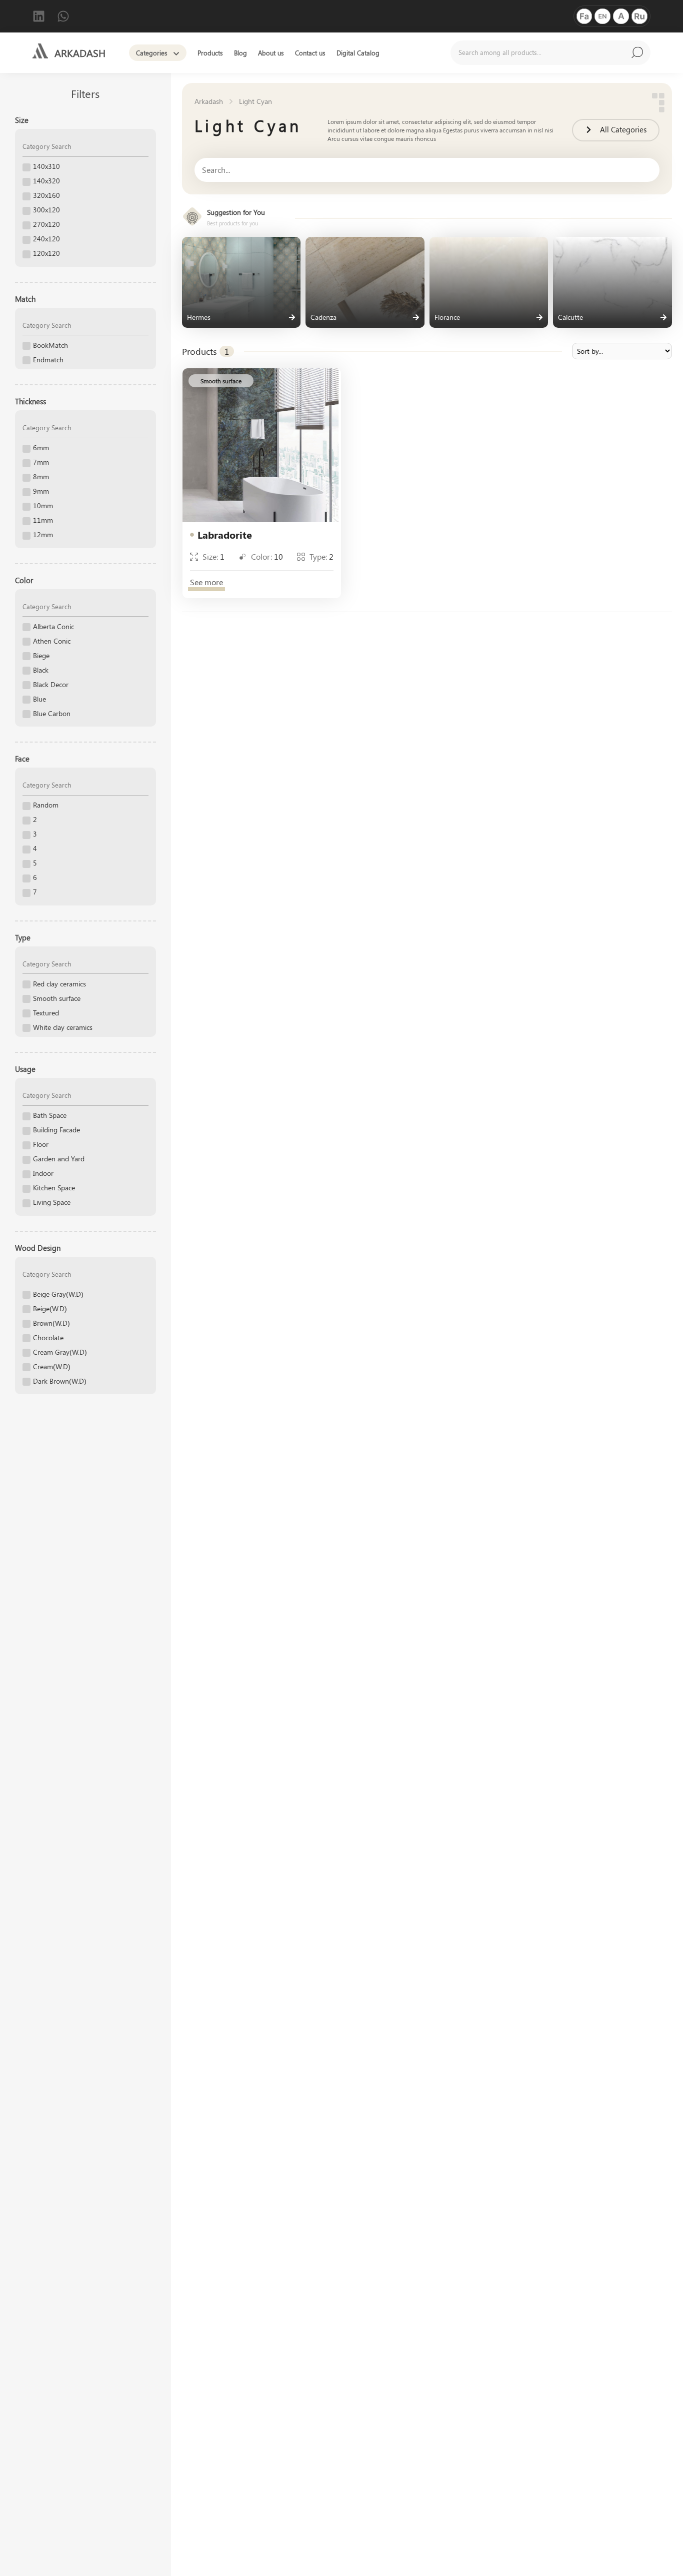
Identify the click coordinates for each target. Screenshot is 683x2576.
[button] (221, 381)
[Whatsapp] (63, 16)
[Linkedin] (39, 16)
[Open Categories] (176, 53)
